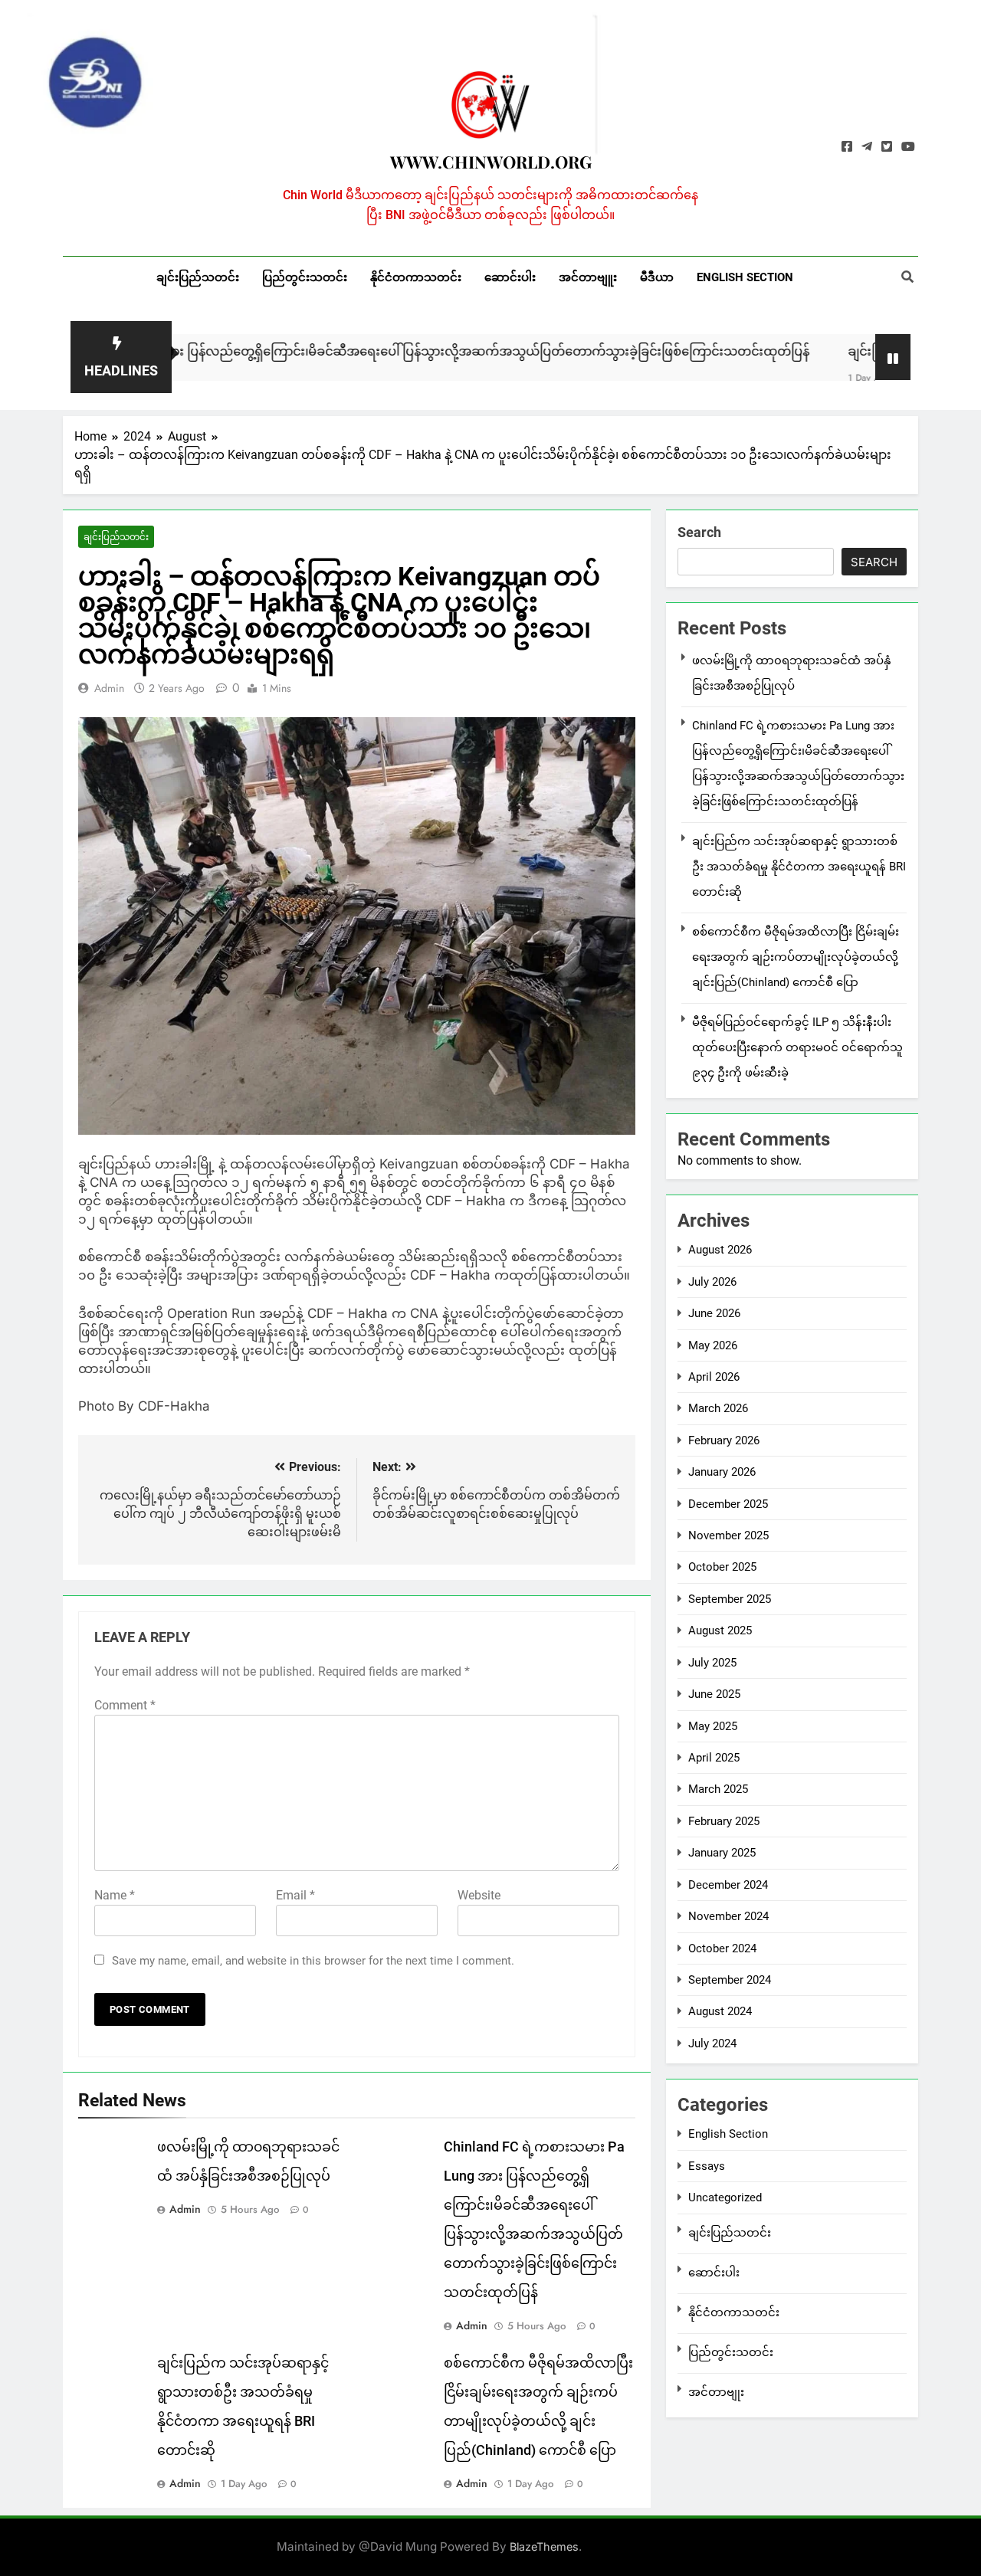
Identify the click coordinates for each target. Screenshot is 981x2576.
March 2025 (718, 1789)
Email (295, 1895)
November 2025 (728, 1535)
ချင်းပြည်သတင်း (198, 277)
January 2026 (722, 1472)
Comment (125, 1705)
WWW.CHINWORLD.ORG (491, 162)
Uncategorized (725, 2197)
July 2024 (712, 2043)
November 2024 (728, 1916)
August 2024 (720, 2011)
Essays (707, 2166)
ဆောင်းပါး (510, 277)
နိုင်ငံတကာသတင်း (416, 277)
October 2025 (722, 1567)
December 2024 (728, 1885)
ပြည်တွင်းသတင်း (305, 277)
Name (115, 1895)
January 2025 (722, 1853)
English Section (745, 277)
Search (699, 532)
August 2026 (720, 1250)
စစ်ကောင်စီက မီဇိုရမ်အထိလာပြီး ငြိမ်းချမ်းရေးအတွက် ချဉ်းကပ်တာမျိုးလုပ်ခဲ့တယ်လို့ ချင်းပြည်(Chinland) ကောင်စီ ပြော (796, 957)
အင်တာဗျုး (716, 2392)
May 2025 (713, 1726)
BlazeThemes (544, 2547)
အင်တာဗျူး (588, 277)
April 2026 (714, 1377)
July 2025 (712, 1663)
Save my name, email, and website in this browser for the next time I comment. (313, 1961)
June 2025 (714, 1694)
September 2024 (730, 1980)
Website (479, 1895)
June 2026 (714, 1313)
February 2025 (724, 1821)
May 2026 (713, 1345)
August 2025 (720, 1630)
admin (109, 688)
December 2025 (728, 1504)
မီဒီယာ (657, 277)
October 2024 (722, 1948)
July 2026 (712, 1282)
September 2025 (730, 1599)
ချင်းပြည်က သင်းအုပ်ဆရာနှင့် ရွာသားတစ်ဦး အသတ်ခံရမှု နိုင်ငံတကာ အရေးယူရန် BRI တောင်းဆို (799, 867)
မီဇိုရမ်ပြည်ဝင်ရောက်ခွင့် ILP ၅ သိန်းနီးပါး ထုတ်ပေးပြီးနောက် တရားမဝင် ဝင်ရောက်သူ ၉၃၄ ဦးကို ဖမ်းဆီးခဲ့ (797, 1047)
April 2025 (714, 1758)
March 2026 (718, 1408)
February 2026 (724, 1440)
